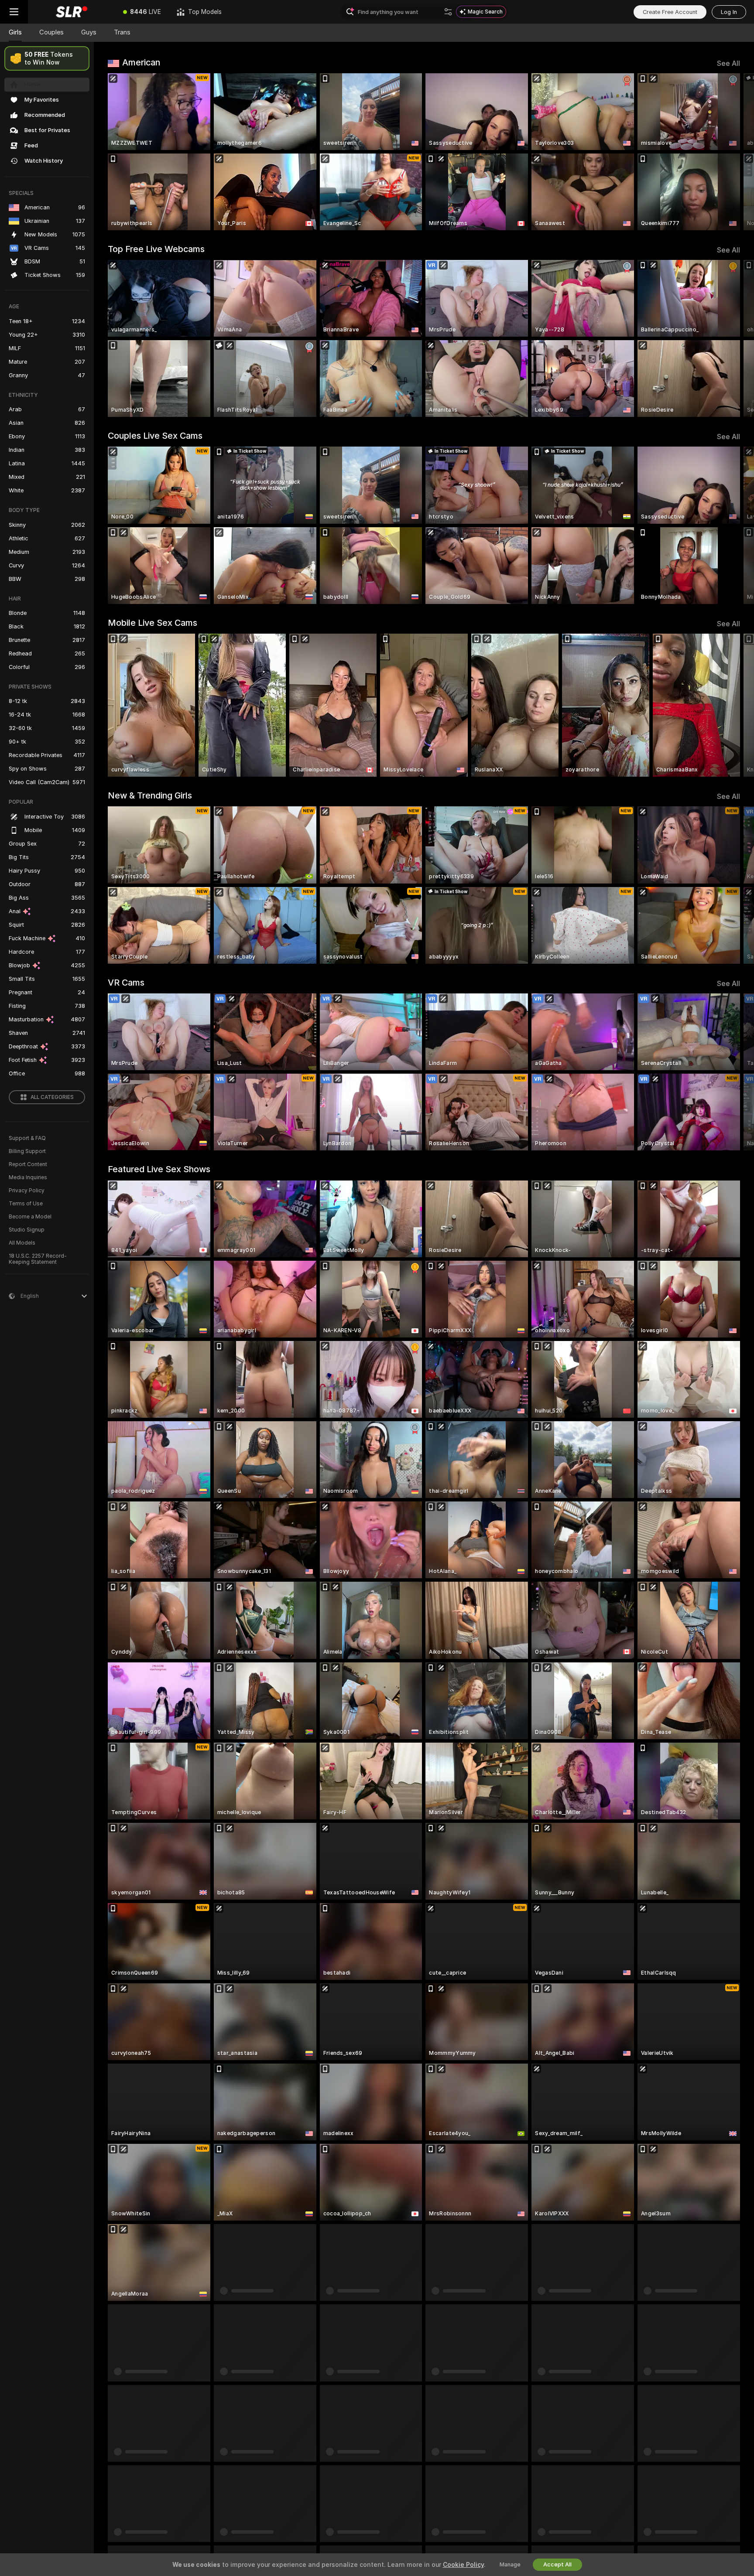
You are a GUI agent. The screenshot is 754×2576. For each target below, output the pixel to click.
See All (728, 63)
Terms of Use (26, 1204)
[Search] (448, 12)
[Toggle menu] (14, 12)
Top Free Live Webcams (156, 249)
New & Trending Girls (150, 795)
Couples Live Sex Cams (155, 436)
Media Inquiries (28, 1177)
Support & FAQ (27, 1138)
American (141, 62)
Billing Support (27, 1151)
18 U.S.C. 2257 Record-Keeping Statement (38, 1259)
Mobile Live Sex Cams (153, 623)
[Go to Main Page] (72, 12)
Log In (729, 12)
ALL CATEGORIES (52, 1097)
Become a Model (30, 1217)
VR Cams (126, 983)
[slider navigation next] (732, 152)
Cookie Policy (463, 2565)
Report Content (28, 1164)
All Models (22, 1243)
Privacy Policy (27, 1191)
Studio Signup (27, 1230)
